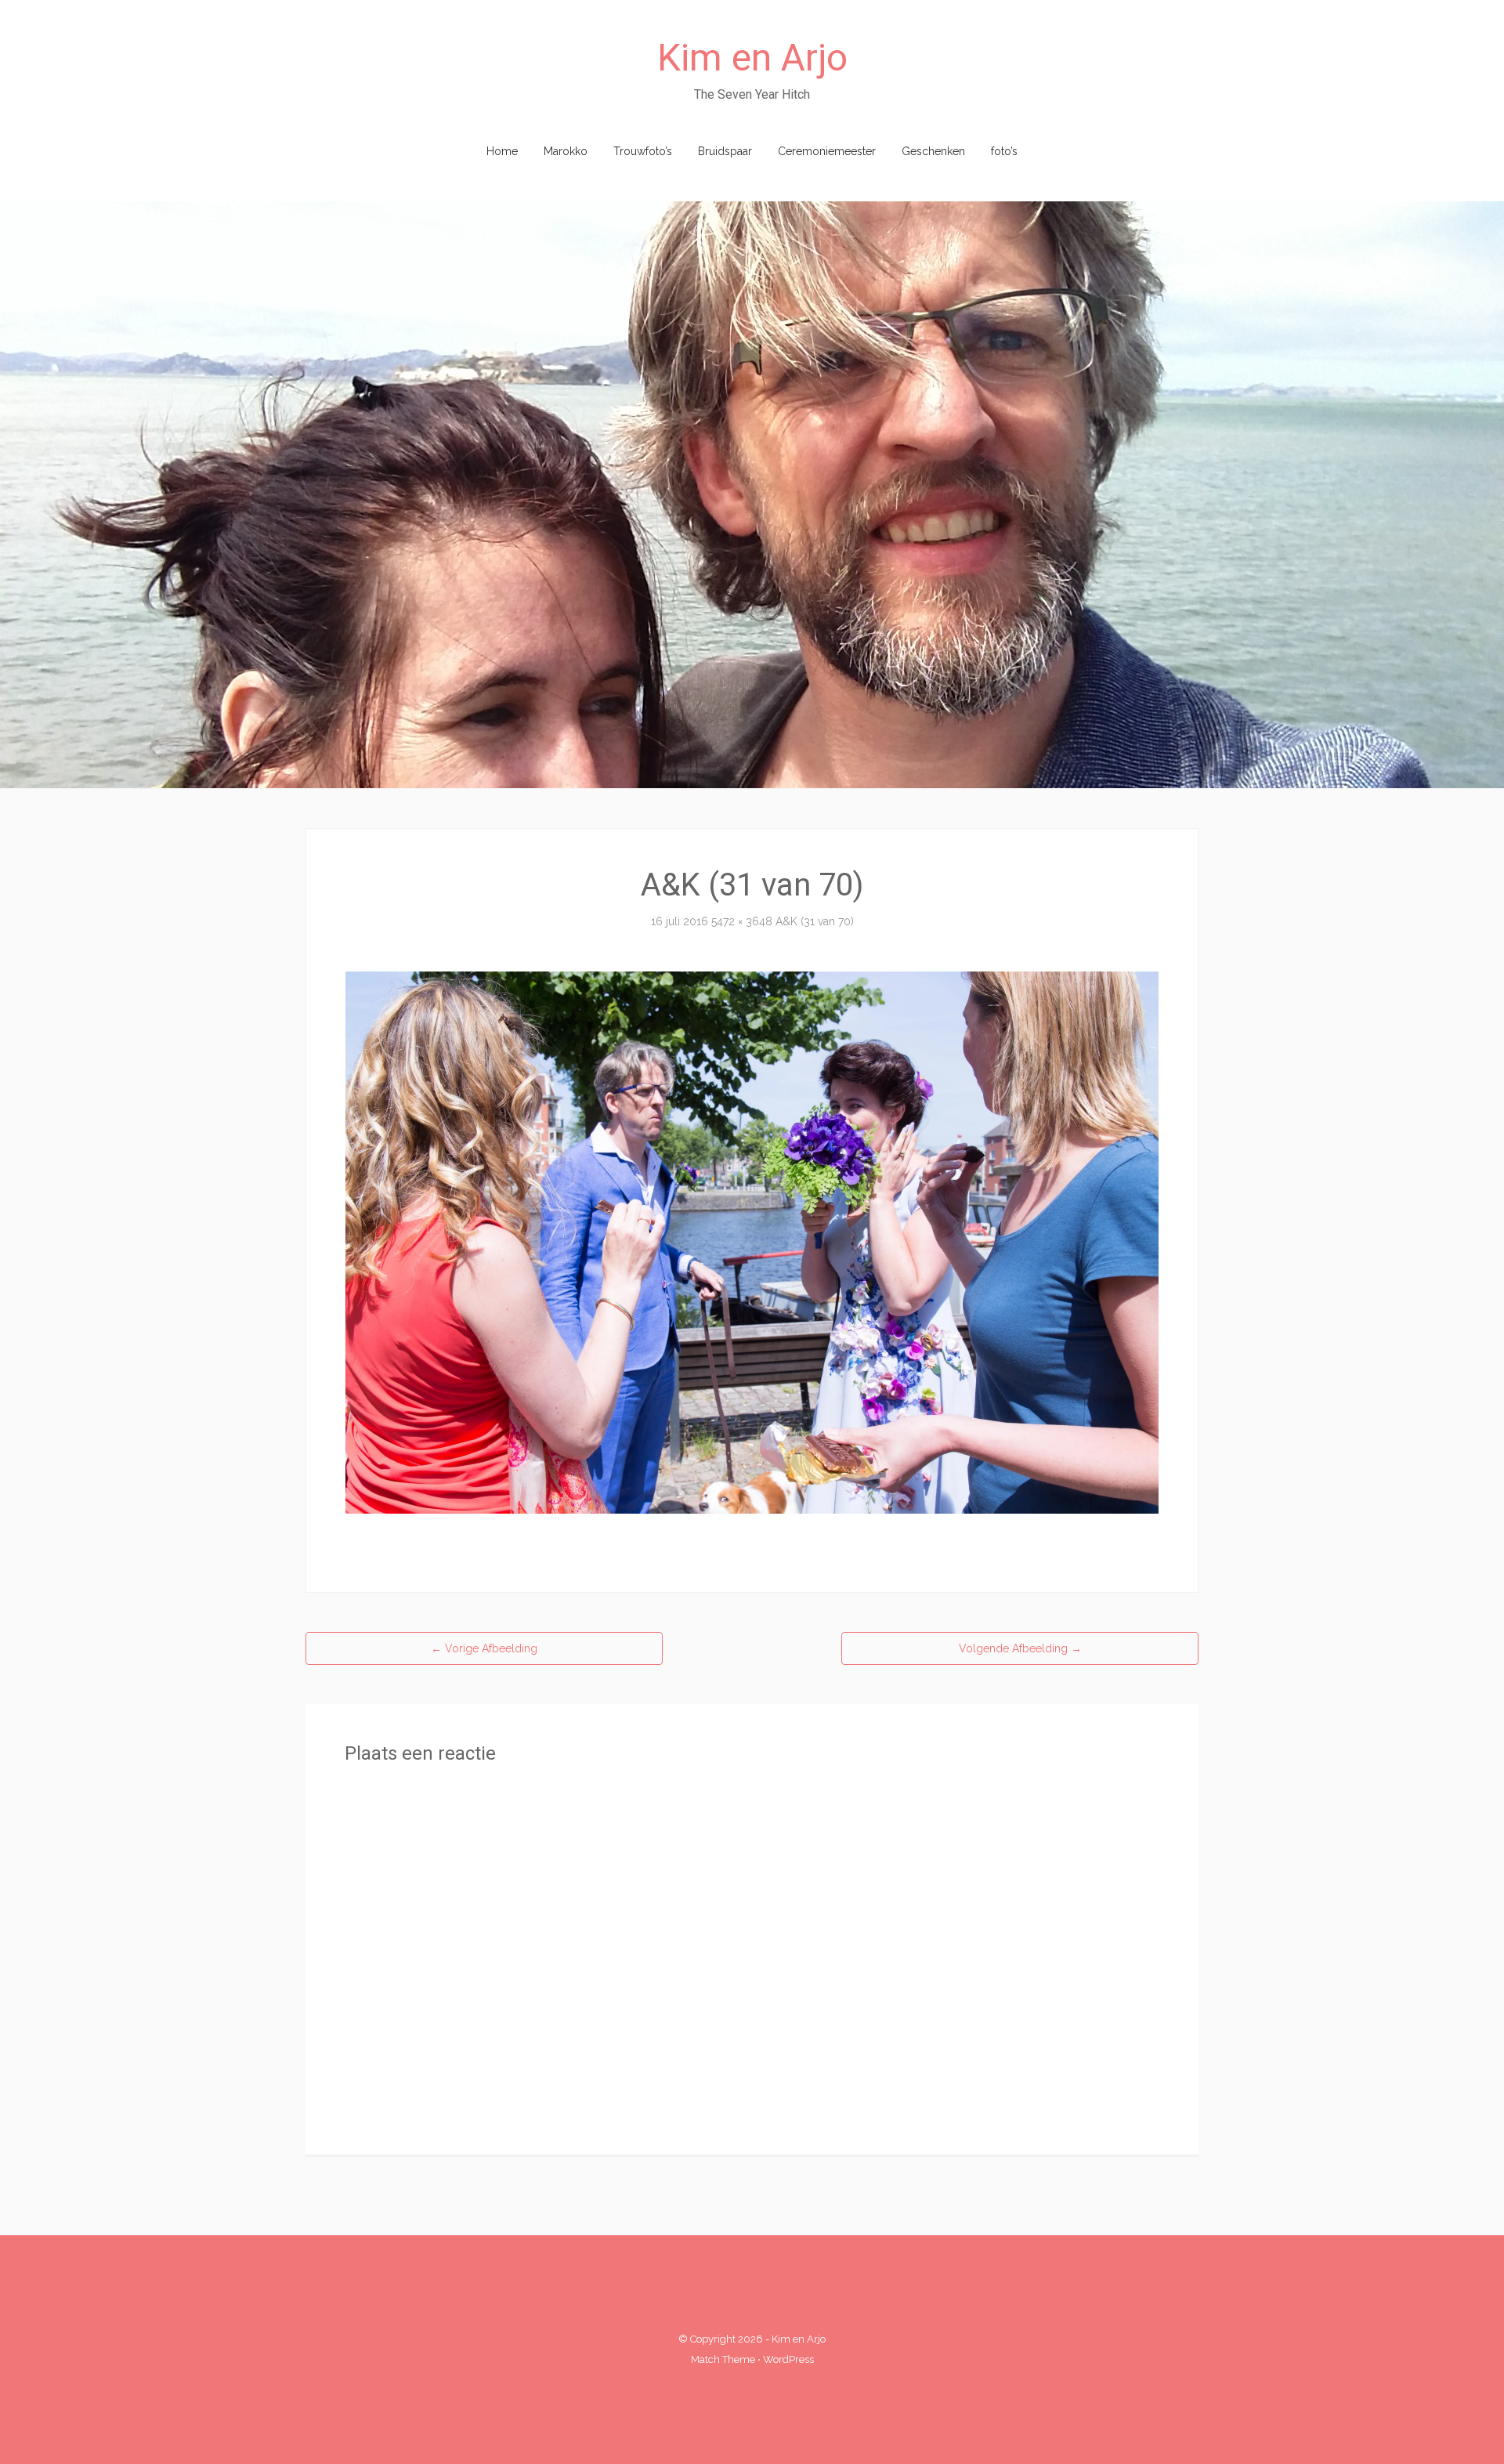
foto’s (1004, 151)
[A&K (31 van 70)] (752, 1242)
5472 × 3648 (742, 921)
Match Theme (723, 2359)
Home (502, 151)
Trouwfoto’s (643, 151)
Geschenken (933, 151)
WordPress (788, 2359)
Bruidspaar (725, 151)
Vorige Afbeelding (484, 1648)
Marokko (566, 151)
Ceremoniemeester (827, 151)
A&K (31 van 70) (815, 921)
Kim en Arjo (752, 58)
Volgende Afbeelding (1020, 1648)
